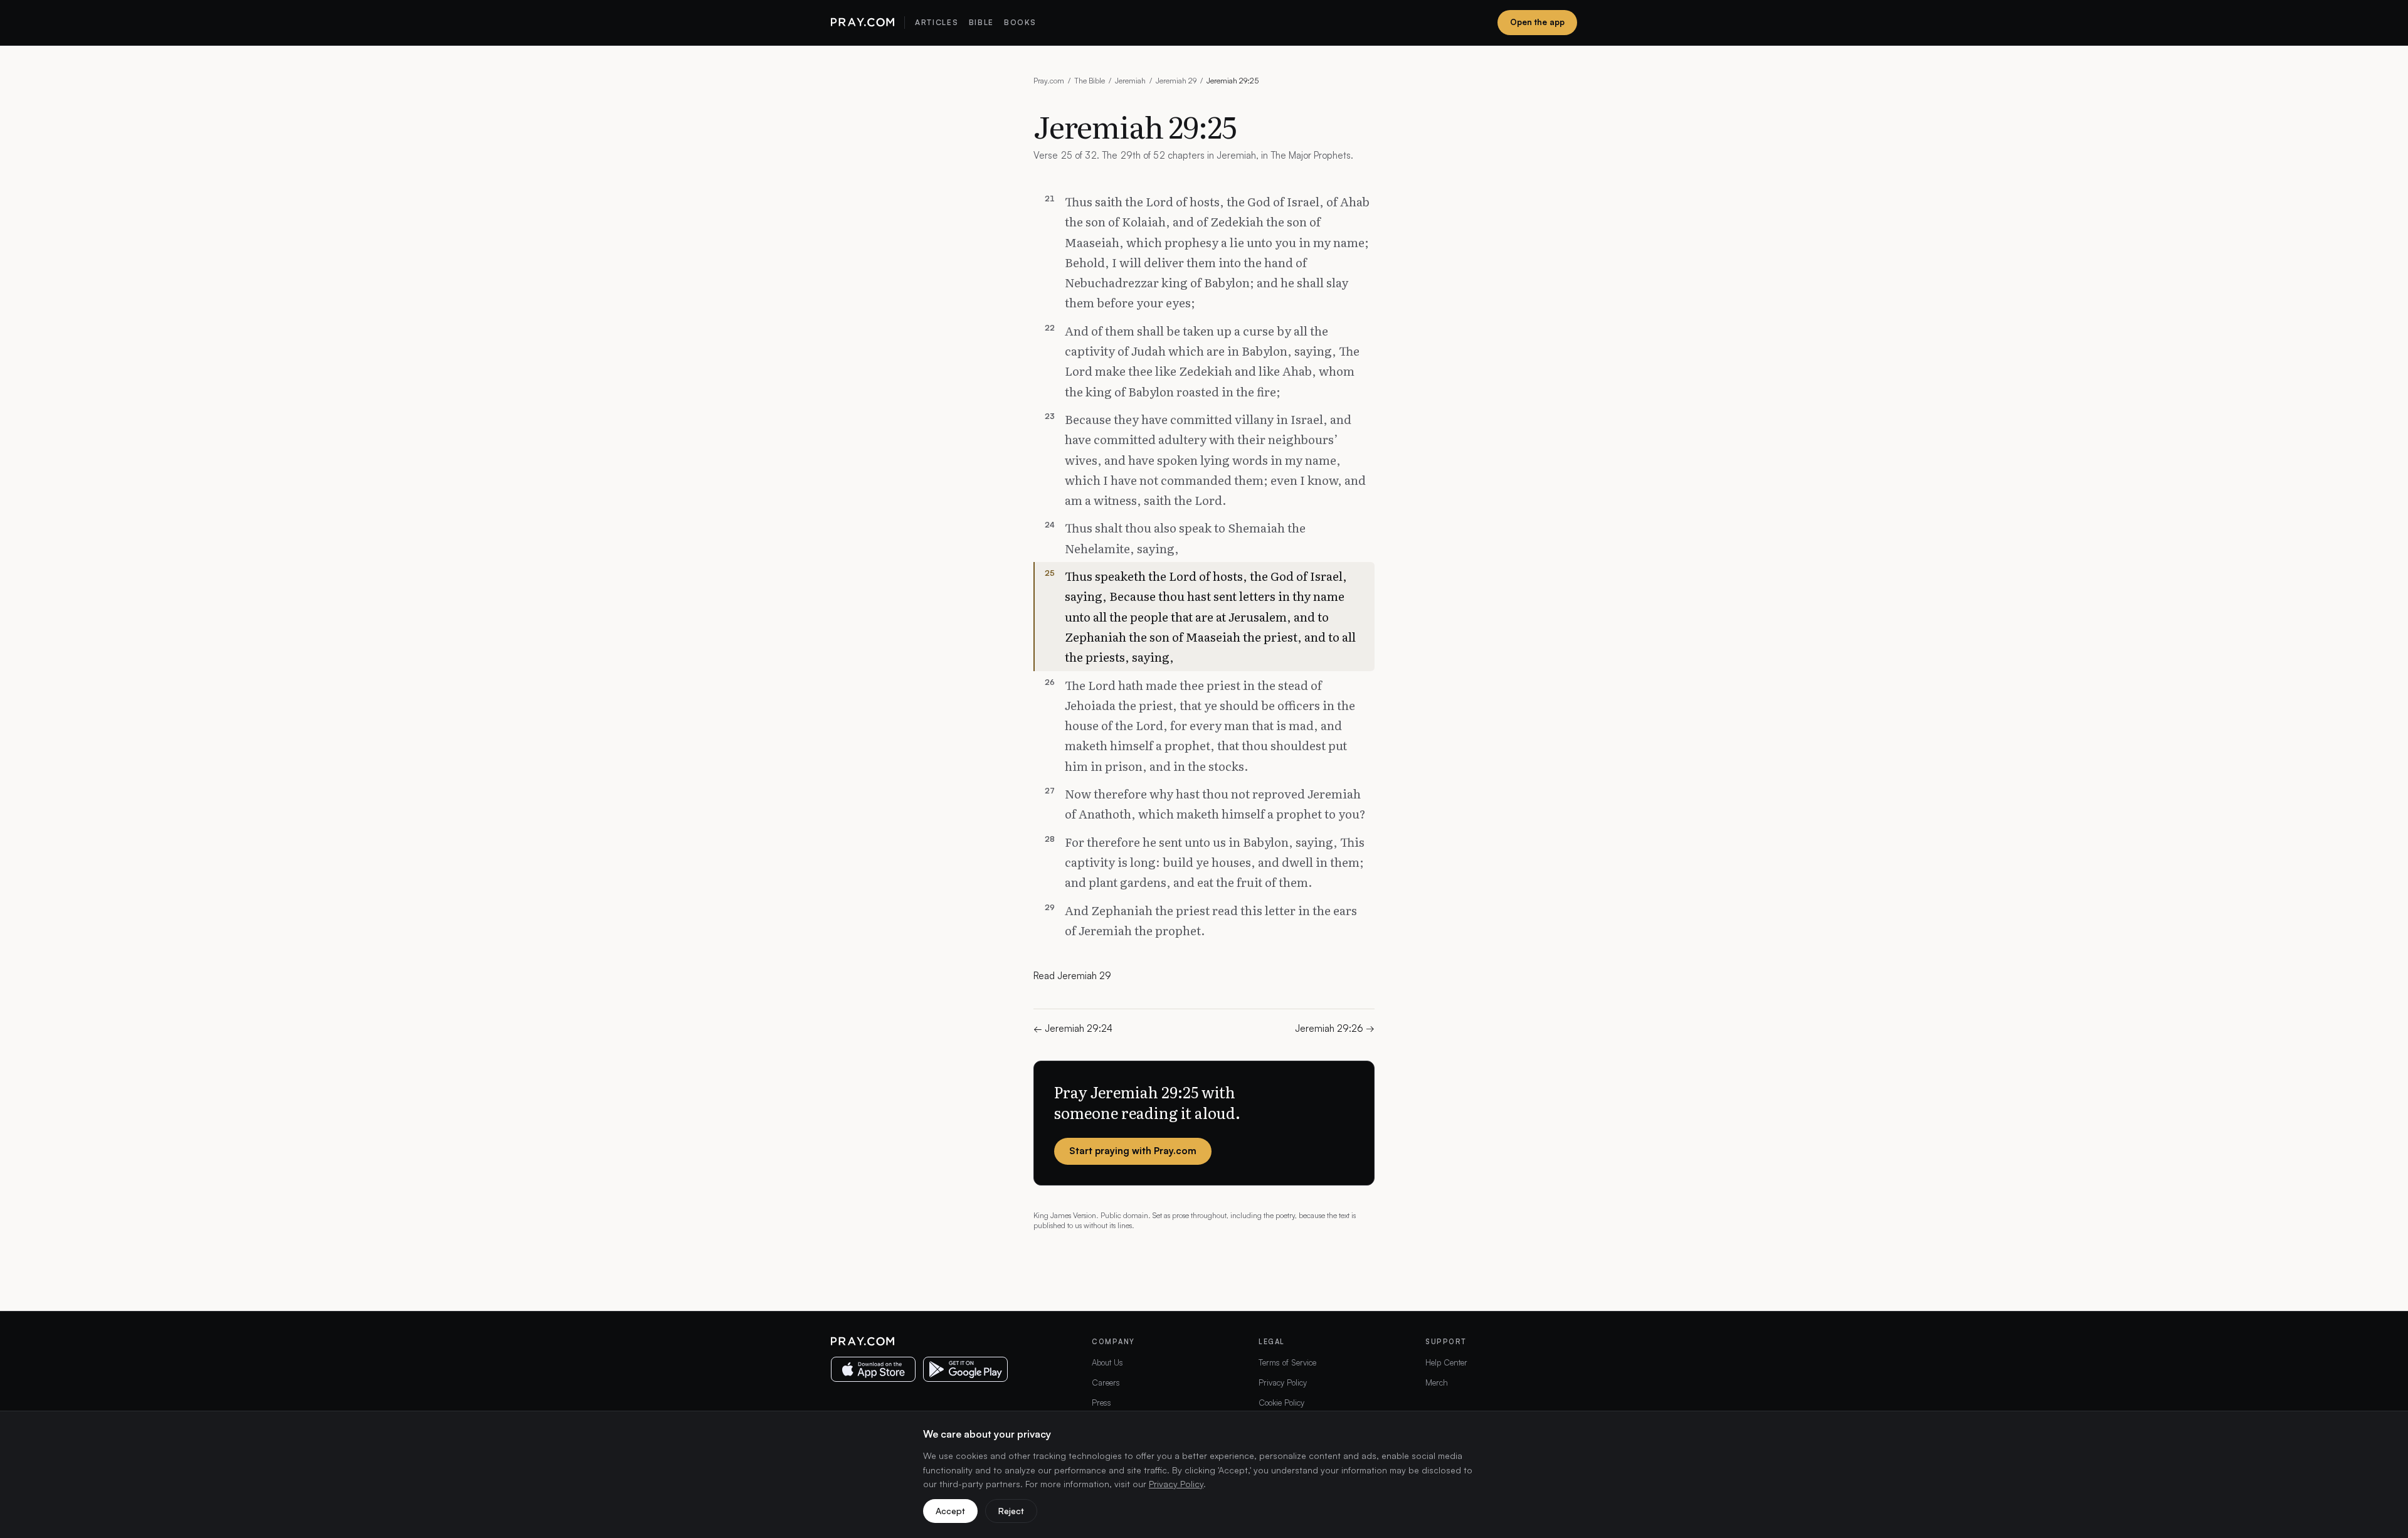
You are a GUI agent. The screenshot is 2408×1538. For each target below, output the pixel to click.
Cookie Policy (1281, 1403)
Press (1101, 1403)
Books (1020, 22)
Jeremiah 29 (1176, 81)
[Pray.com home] (863, 23)
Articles (937, 22)
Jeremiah (1130, 81)
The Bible (1090, 81)
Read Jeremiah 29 (1072, 976)
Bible (981, 22)
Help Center (1446, 1362)
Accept (950, 1511)
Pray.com (1049, 81)
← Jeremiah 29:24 (1073, 1028)
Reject (1011, 1511)
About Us (1107, 1362)
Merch (1437, 1382)
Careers (1106, 1382)
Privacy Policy (1283, 1382)
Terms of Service (1287, 1362)
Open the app (1537, 22)
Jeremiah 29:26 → (1335, 1028)
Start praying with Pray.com (1133, 1151)
